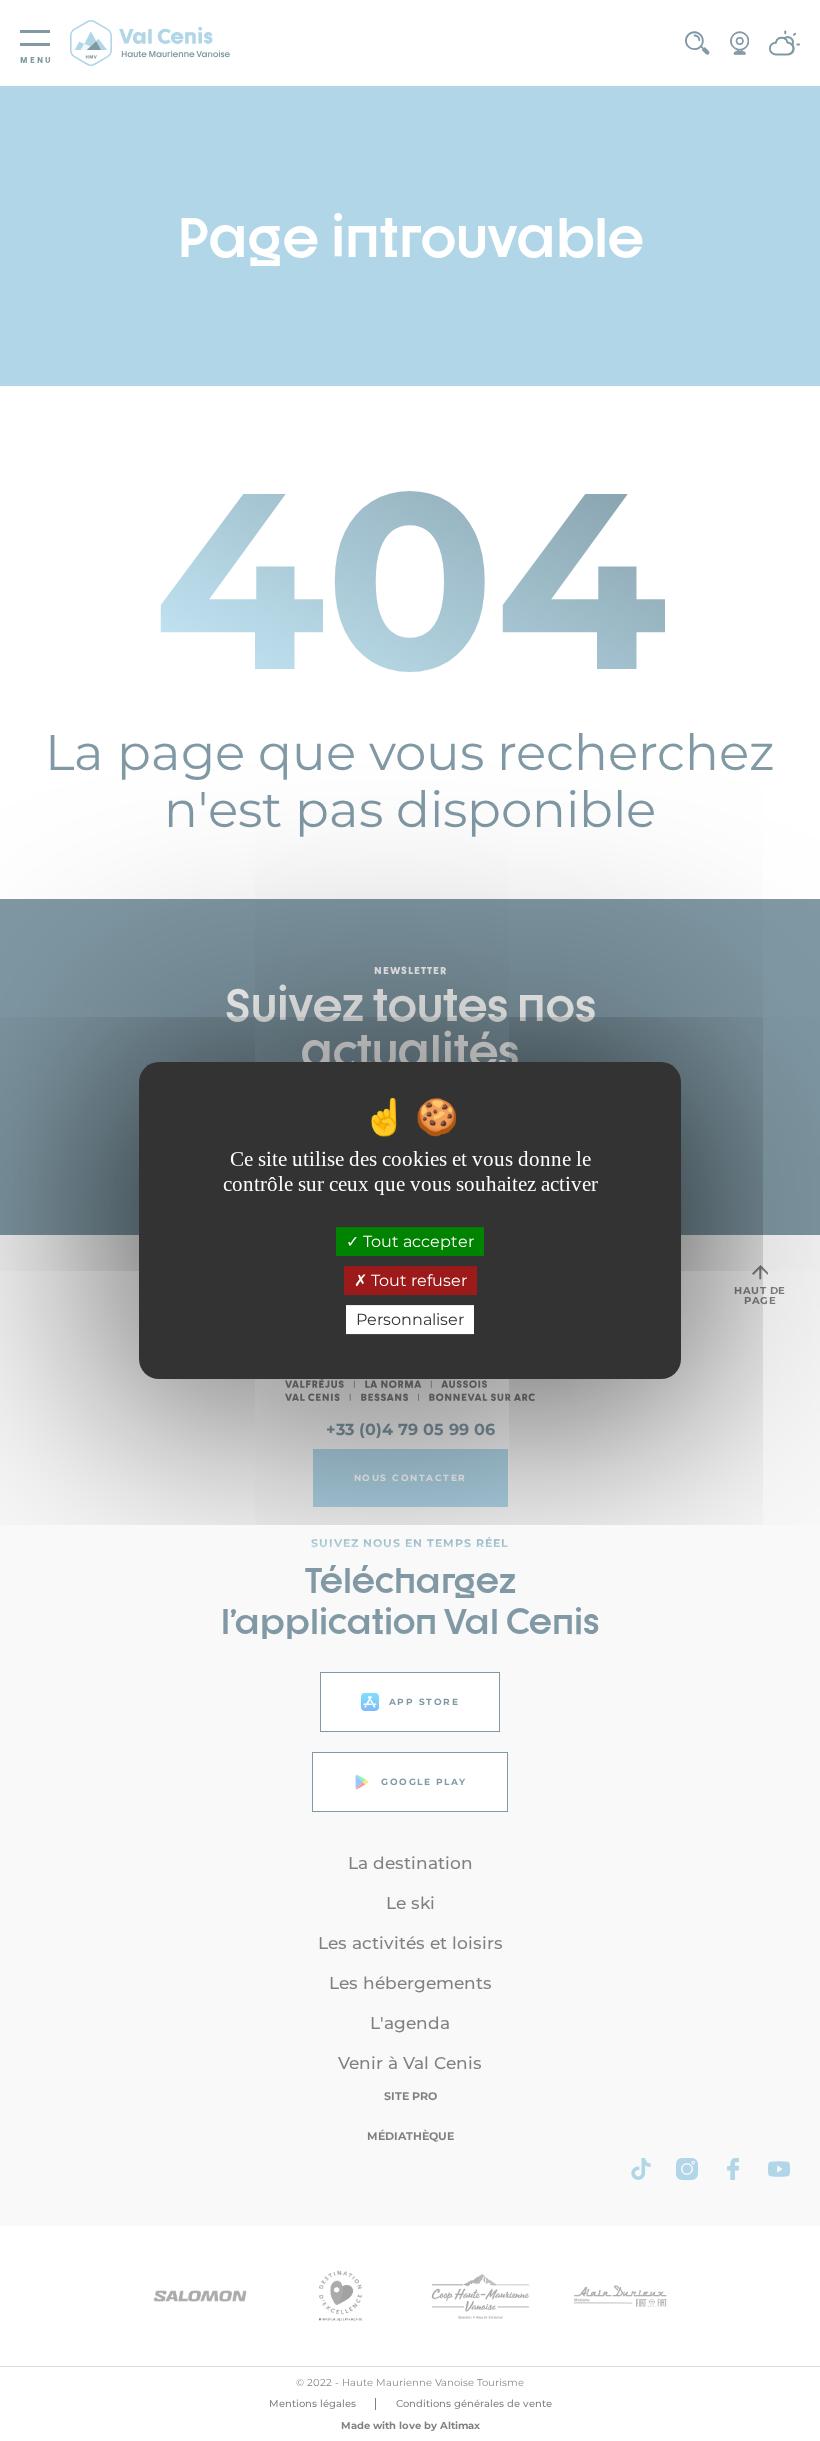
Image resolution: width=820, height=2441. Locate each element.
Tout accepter (416, 1241)
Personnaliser (410, 1319)
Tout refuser (417, 1280)
